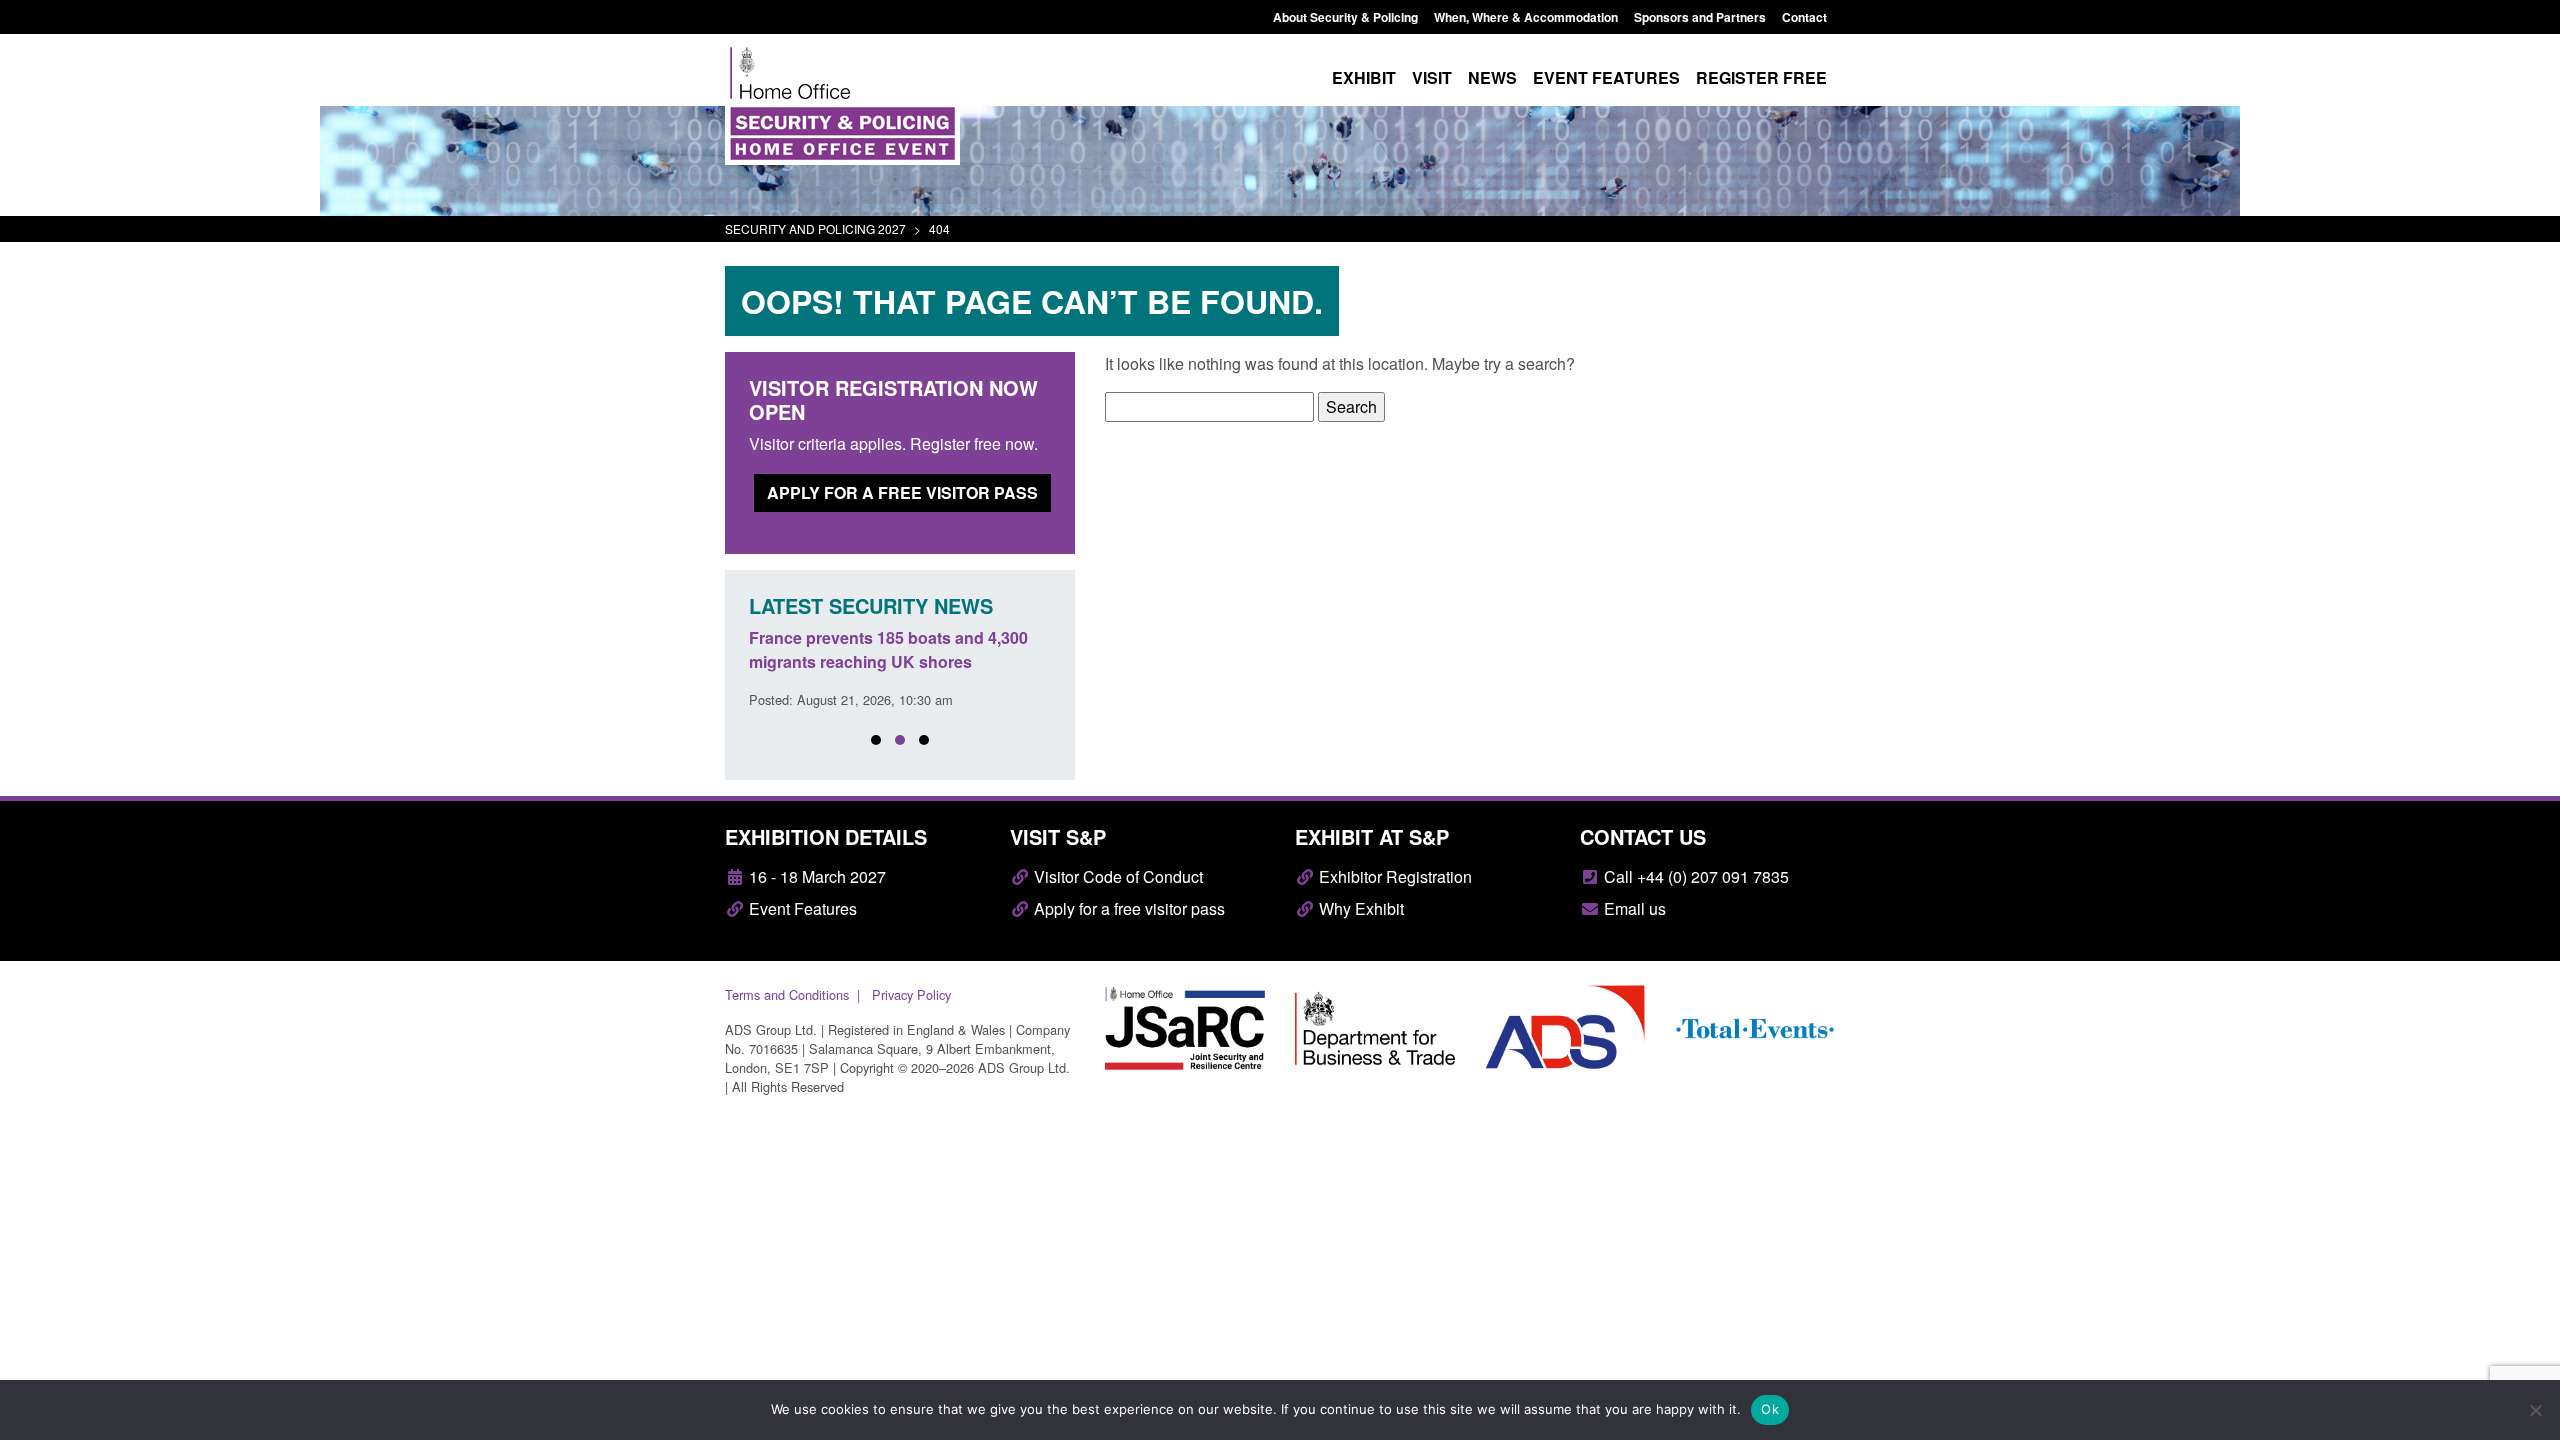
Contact (1804, 17)
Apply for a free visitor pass (902, 492)
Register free (1761, 77)
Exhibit (1364, 77)
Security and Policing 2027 (815, 228)
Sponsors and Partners (1700, 17)
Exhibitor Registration (1393, 876)
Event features (1606, 77)
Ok (1770, 1409)
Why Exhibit (1359, 908)
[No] (2535, 1410)
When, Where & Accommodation (1526, 17)
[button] (876, 740)
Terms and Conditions (787, 994)
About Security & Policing (1345, 17)
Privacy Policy (911, 994)
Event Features (801, 908)
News (1492, 77)
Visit (1432, 77)
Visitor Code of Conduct (1116, 876)
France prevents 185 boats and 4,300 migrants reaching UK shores (888, 649)
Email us (1633, 908)
